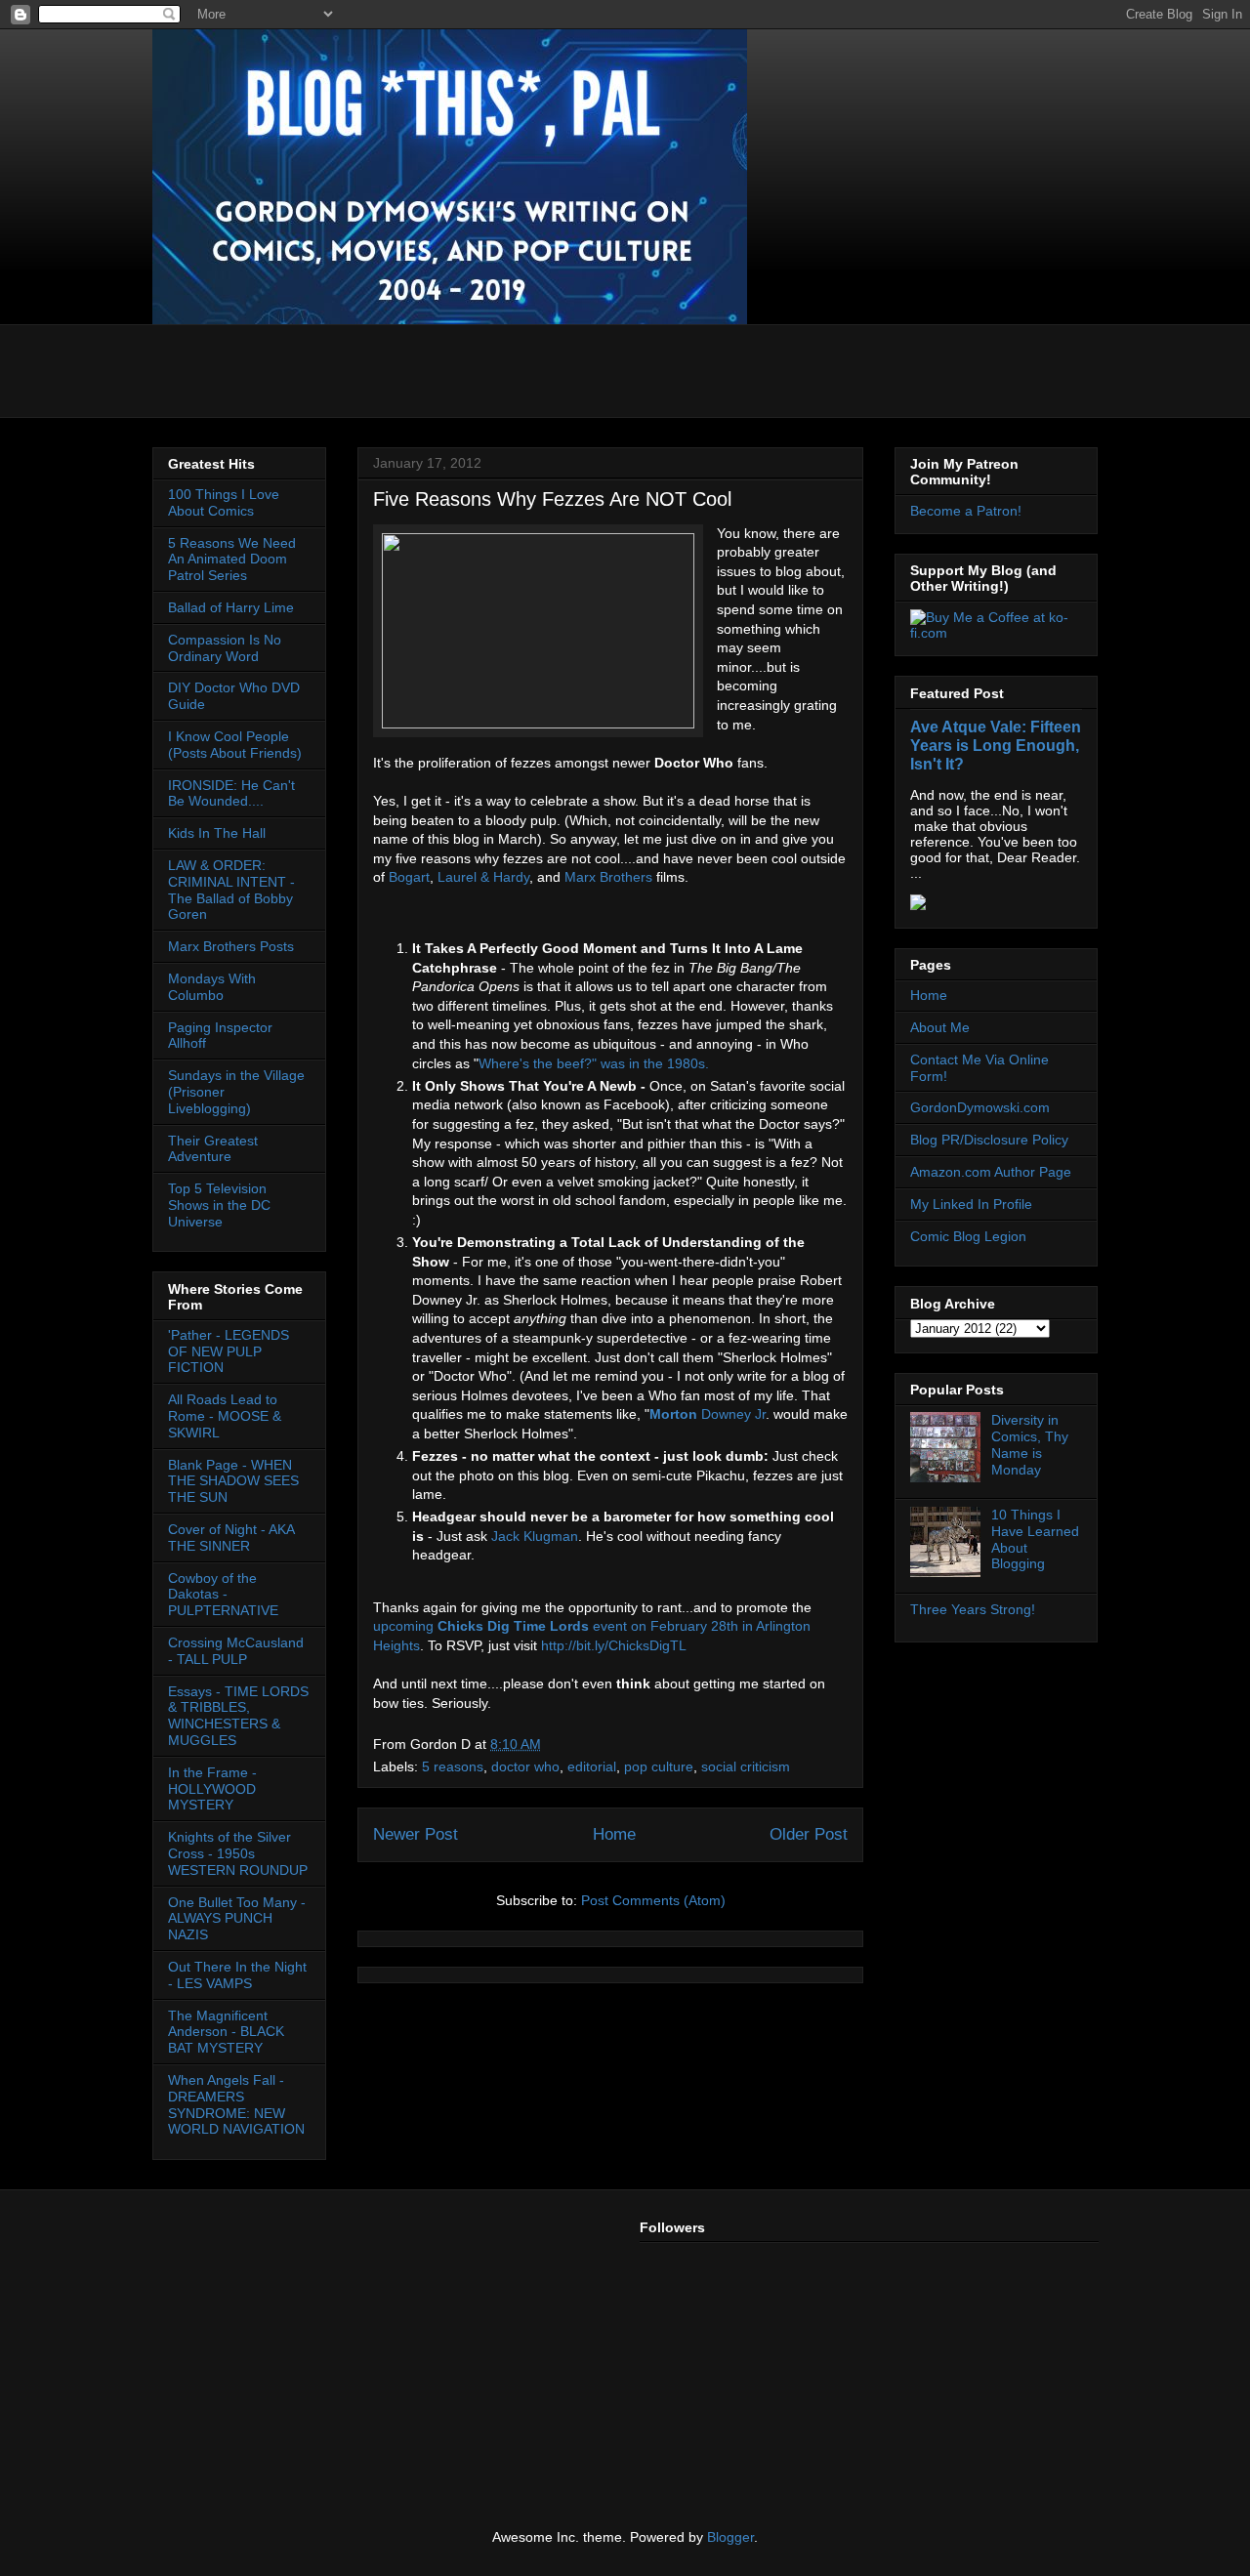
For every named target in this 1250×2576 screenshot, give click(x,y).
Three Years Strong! (973, 1609)
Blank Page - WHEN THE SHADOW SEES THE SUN (233, 1481)
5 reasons (453, 1766)
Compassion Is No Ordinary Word (225, 648)
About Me (940, 1027)
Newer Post (416, 1834)
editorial (592, 1766)
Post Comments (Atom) (653, 1900)
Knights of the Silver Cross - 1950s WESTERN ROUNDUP (238, 1853)
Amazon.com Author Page (991, 1172)
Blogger (730, 2537)
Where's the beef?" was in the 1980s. (594, 1063)
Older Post (809, 1834)
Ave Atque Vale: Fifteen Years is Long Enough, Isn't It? (996, 745)
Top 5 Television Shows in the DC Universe (219, 1205)
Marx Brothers (608, 877)
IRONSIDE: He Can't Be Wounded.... (231, 793)
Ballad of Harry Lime (231, 607)
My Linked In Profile (971, 1204)
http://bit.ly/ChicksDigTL (614, 1645)
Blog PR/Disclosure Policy (989, 1140)
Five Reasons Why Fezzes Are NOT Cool (552, 499)
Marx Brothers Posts (231, 946)
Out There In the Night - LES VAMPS (237, 1975)
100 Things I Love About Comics (224, 502)
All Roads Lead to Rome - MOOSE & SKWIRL (225, 1416)
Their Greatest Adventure (213, 1149)
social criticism (746, 1766)
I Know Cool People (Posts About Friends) (235, 745)
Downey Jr (708, 1414)
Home (614, 1834)
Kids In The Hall (217, 833)
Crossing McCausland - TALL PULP (236, 1651)
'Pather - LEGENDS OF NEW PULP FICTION (229, 1351)
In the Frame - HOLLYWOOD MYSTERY (212, 1789)
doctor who (525, 1766)
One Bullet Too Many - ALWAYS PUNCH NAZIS (237, 1919)
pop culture (659, 1766)
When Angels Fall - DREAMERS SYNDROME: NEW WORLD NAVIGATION (236, 2104)
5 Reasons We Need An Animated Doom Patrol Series (232, 560)
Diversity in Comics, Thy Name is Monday (1030, 1444)
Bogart (409, 877)
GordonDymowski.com (980, 1107)
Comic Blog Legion (968, 1236)
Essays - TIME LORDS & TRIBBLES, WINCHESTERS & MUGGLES (238, 1716)
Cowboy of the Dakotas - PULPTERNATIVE (223, 1595)
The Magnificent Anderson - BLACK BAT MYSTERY (226, 2032)
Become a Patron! (966, 511)
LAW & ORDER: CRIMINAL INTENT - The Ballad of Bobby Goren (231, 890)
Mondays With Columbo (212, 987)
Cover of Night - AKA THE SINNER (231, 1537)
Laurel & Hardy (483, 877)
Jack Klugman (535, 1536)
